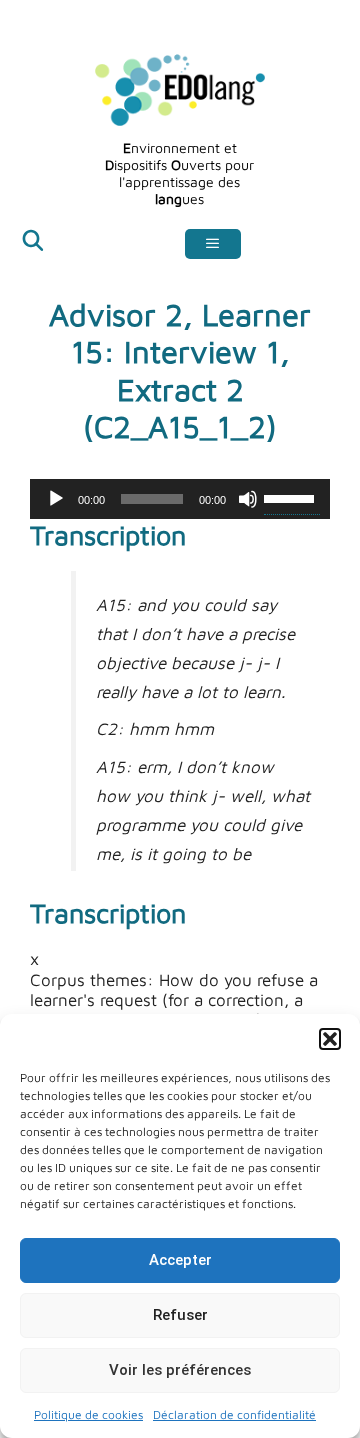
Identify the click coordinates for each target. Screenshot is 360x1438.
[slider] (292, 497)
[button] (330, 1039)
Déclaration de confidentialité (234, 1414)
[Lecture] (56, 499)
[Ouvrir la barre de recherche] (33, 243)
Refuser (180, 1315)
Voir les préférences (180, 1370)
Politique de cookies (88, 1414)
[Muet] (248, 499)
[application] (180, 499)
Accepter (180, 1260)
